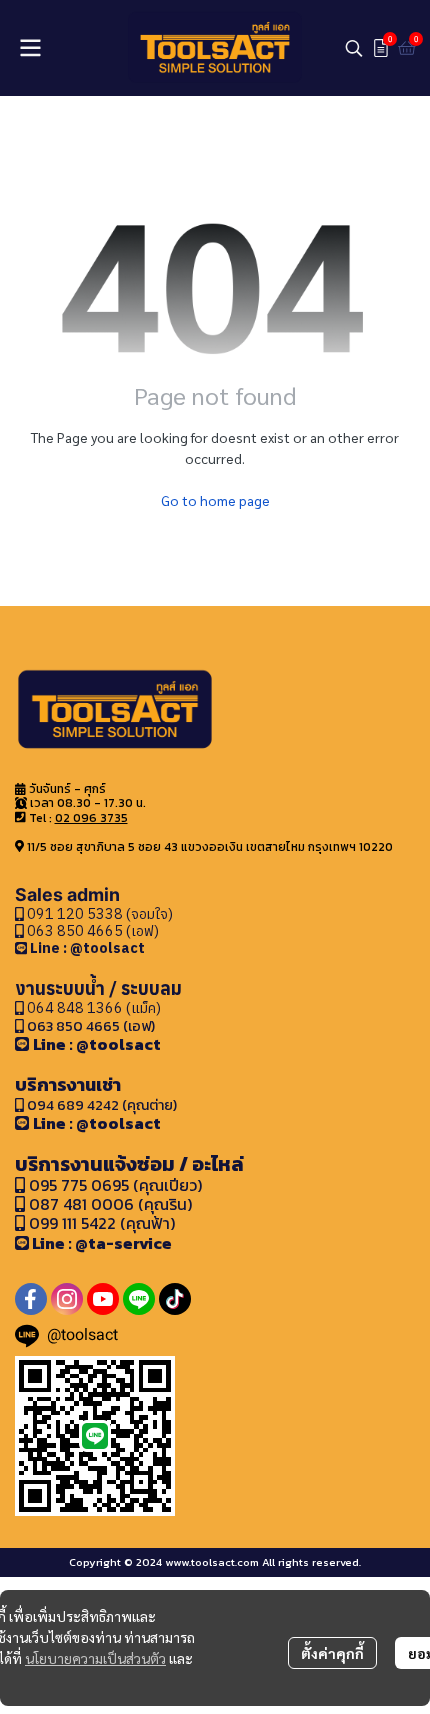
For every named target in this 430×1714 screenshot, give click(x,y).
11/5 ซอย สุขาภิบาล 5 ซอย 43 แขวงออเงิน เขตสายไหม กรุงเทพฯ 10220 (210, 847)
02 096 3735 (91, 818)
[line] (139, 1299)
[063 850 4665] (22, 947)
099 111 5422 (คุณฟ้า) (100, 1223)
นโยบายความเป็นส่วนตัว (95, 1658)
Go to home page (215, 500)
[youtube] (103, 1299)
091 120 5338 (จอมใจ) (98, 913)
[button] (354, 48)
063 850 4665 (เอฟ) (91, 930)
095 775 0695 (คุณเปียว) (115, 1185)
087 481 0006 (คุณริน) (110, 1204)
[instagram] (67, 1299)
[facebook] (31, 1299)
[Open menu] (30, 48)
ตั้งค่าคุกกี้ (332, 1653)
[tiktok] (175, 1299)
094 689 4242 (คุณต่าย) (102, 1105)
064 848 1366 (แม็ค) (94, 1007)
